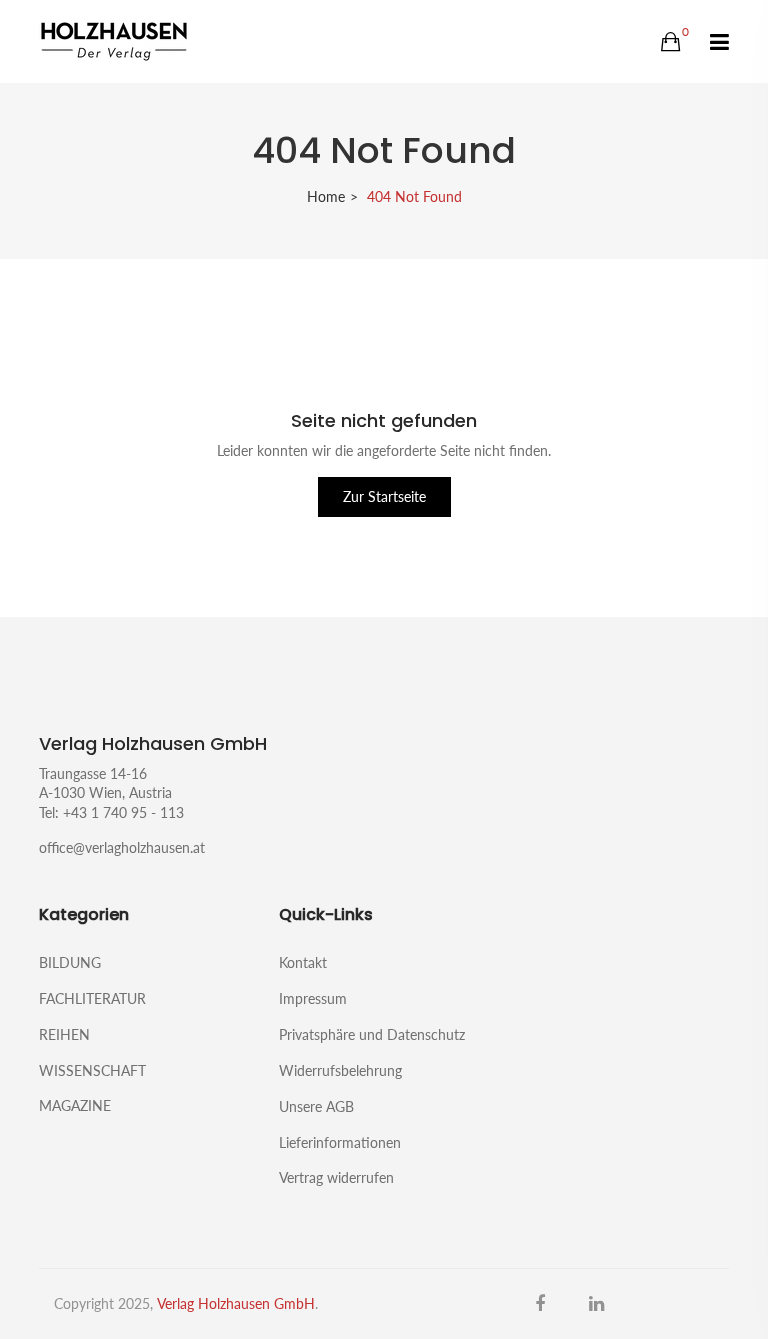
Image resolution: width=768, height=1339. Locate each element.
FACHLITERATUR (92, 998)
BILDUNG (70, 962)
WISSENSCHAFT (92, 1070)
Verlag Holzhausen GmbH (236, 1303)
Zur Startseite (384, 496)
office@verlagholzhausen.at (122, 847)
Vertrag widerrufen (336, 1177)
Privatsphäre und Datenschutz (372, 1034)
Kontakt (303, 962)
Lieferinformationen (340, 1142)
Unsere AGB (316, 1106)
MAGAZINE (75, 1105)
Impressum (313, 998)
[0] (670, 42)
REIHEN (64, 1034)
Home (326, 196)
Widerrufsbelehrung (340, 1070)
